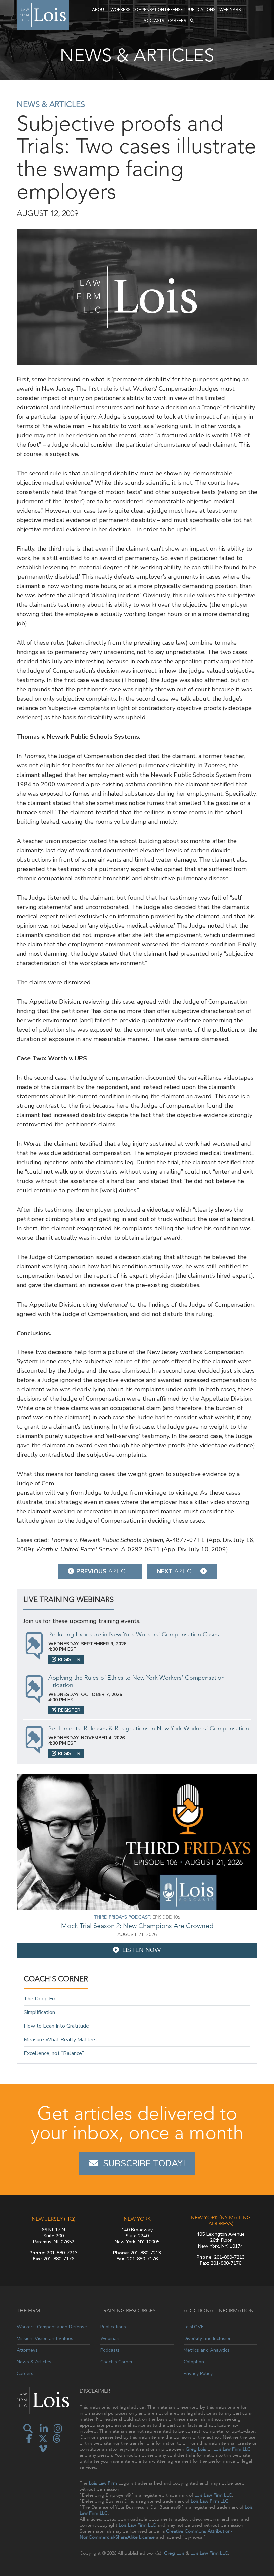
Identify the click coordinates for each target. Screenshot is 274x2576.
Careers (177, 21)
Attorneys (27, 2350)
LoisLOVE (194, 2327)
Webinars (230, 10)
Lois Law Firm (103, 2483)
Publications (201, 10)
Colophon (194, 2362)
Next (177, 1571)
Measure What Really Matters (60, 2040)
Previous (104, 1571)
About (99, 10)
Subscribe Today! (144, 2164)
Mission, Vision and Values (45, 2338)
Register (69, 1660)
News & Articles (51, 104)
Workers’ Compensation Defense (147, 10)
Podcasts (153, 21)
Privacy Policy (198, 2373)
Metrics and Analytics (207, 2350)
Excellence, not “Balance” (54, 2053)
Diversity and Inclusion (208, 2338)
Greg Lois (196, 2449)
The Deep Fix (40, 1999)
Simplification (39, 2012)
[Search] (192, 21)
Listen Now (142, 1950)
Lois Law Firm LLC (232, 2449)
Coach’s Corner (116, 2362)
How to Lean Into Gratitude (56, 2026)
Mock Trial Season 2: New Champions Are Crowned (137, 1926)
